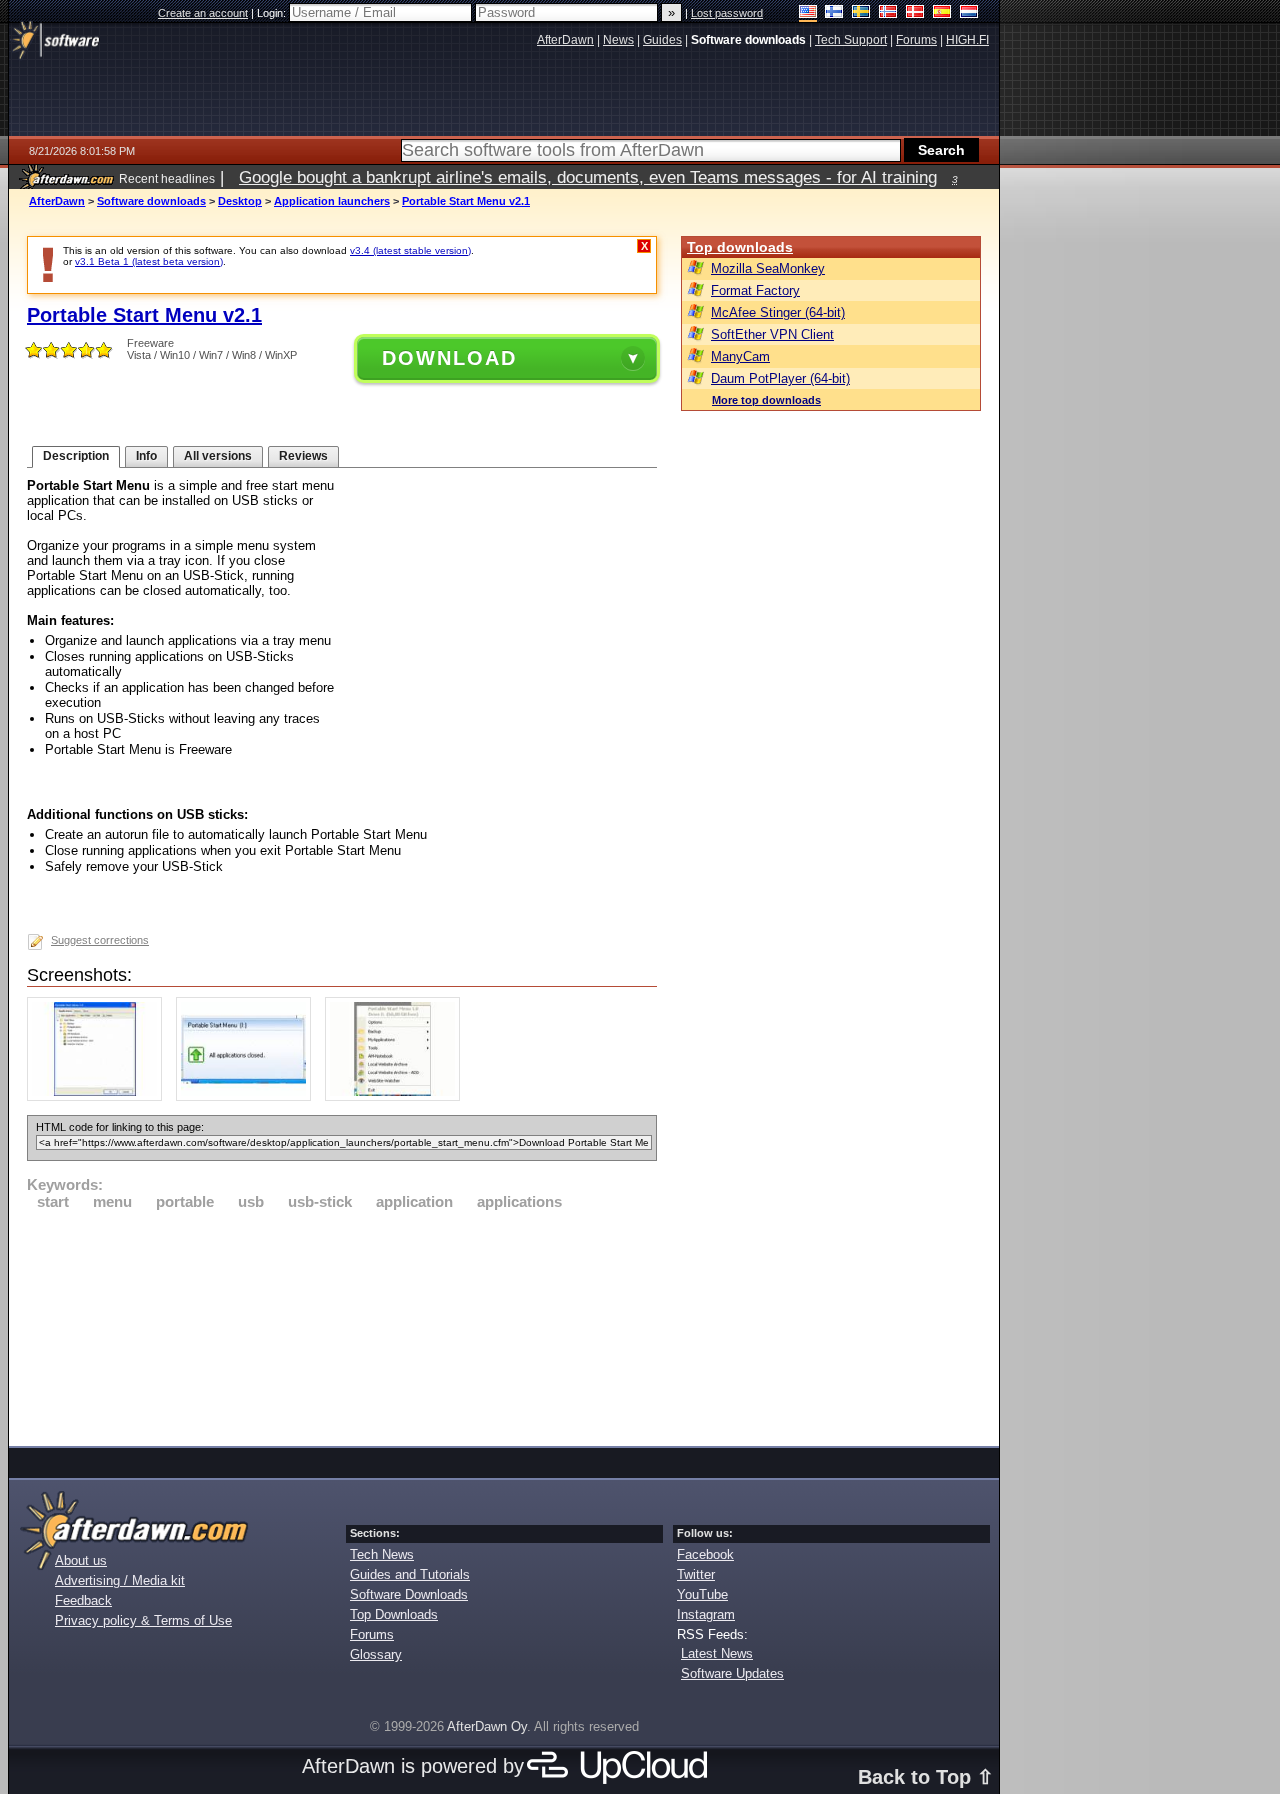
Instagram (706, 1614)
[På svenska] (861, 13)
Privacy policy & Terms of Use (143, 1620)
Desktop (240, 201)
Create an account (203, 13)
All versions (218, 456)
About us (81, 1560)
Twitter (696, 1574)
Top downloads (740, 247)
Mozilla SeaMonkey (768, 268)
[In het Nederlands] (969, 13)
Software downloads (151, 201)
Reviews (303, 456)
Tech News (382, 1554)
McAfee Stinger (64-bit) (778, 312)
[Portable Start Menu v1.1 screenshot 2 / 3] (248, 1096)
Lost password (727, 13)
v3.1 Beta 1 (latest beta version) (149, 261)
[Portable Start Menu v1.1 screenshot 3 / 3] (397, 1096)
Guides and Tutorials (410, 1574)
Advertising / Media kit (120, 1580)
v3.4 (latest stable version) (410, 250)
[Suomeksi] (834, 13)
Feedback (83, 1600)
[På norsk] (888, 13)
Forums (372, 1634)
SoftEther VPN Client (772, 334)
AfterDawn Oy (487, 1726)
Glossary (376, 1654)
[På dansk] (915, 13)
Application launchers (332, 201)
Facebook (705, 1554)
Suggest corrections (100, 940)
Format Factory (755, 290)
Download (449, 358)
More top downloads (766, 400)
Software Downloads (409, 1594)
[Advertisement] (342, 1325)
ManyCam (740, 356)
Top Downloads (394, 1614)
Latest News (717, 1653)
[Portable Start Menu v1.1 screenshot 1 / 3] (99, 1096)
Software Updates (732, 1673)
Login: (273, 13)
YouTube (702, 1594)
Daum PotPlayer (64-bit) (780, 378)
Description (76, 456)
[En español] (942, 13)
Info (146, 456)
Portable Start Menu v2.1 (466, 201)
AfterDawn (57, 201)
